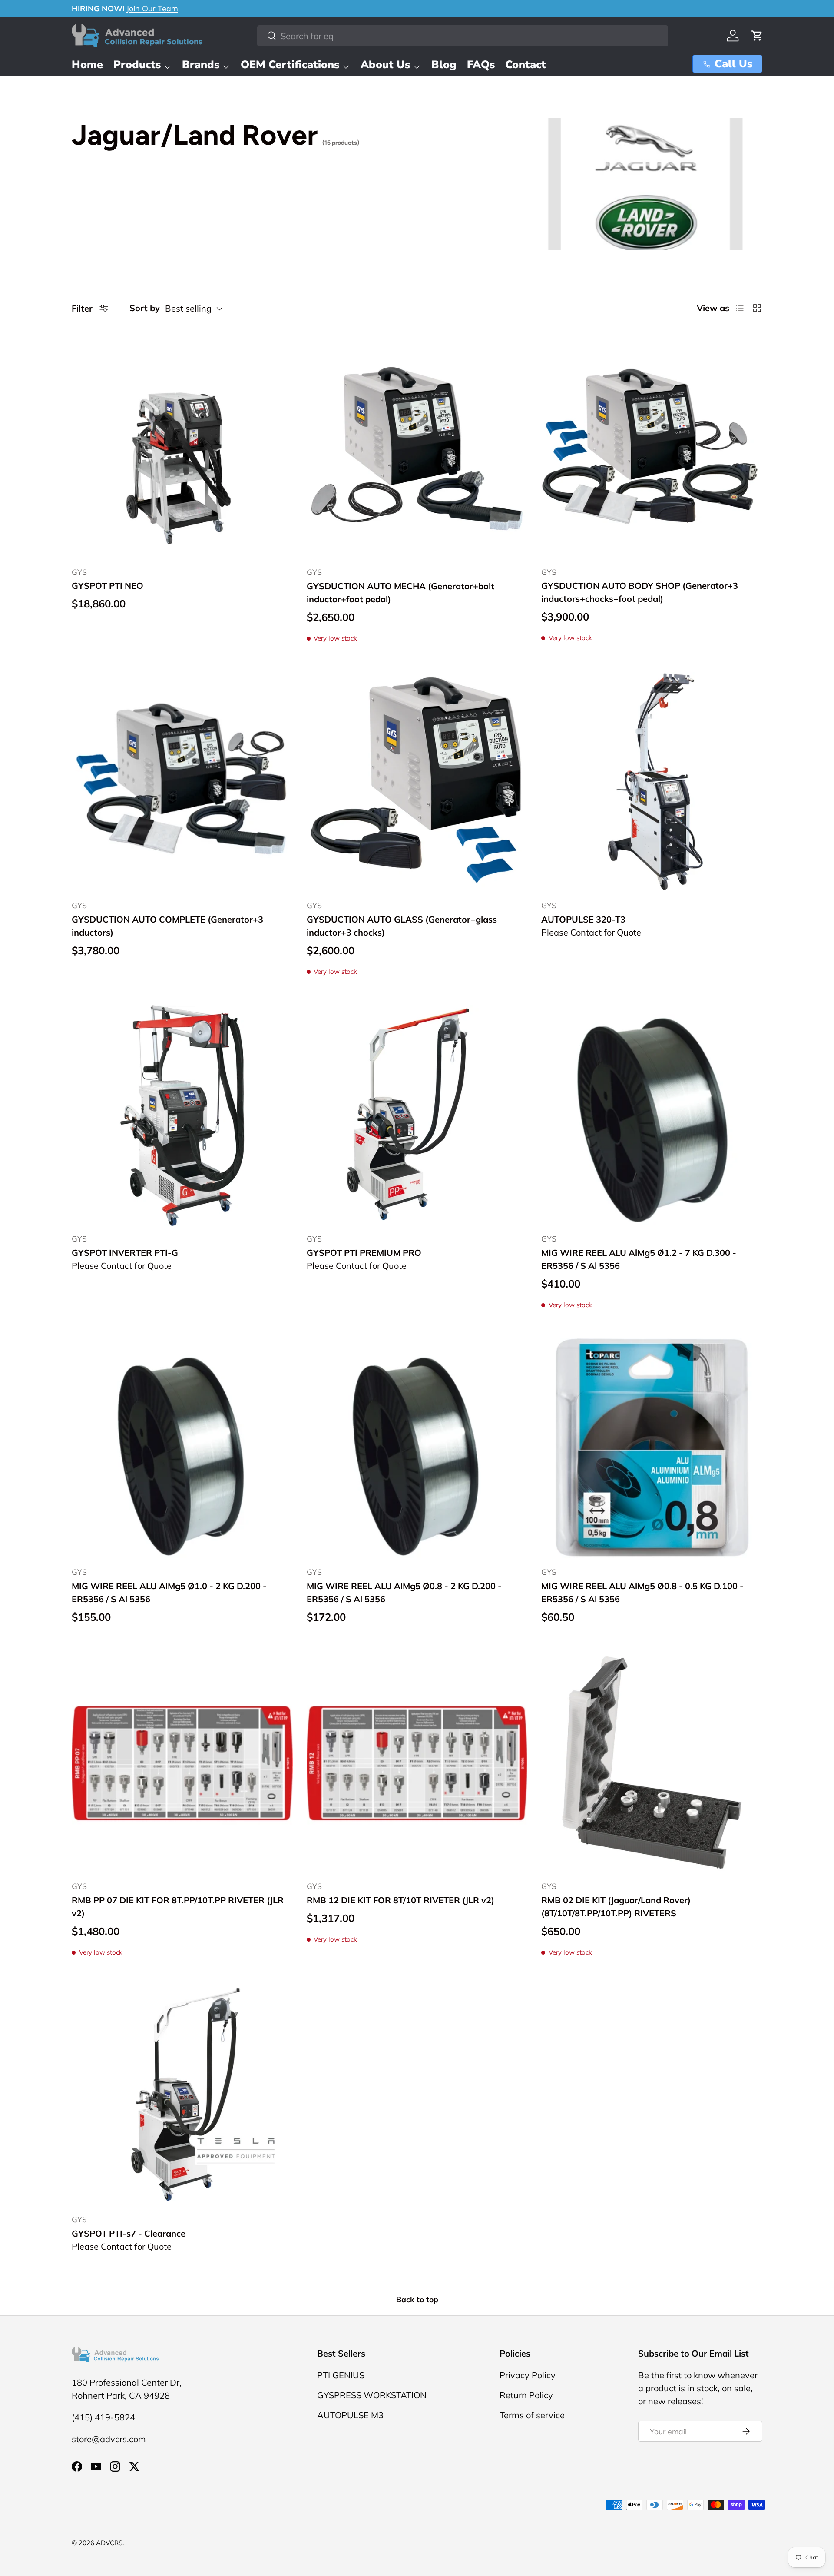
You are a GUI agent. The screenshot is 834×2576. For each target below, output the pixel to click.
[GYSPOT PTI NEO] (182, 449)
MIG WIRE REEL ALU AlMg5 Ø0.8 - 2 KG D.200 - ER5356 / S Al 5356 (404, 1592)
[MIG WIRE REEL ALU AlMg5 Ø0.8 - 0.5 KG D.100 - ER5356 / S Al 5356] (652, 1449)
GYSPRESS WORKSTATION (372, 2395)
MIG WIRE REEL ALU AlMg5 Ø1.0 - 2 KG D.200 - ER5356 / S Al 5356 (169, 1592)
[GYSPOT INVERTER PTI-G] (182, 1116)
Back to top (417, 2299)
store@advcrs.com (109, 2439)
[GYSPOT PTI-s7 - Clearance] (182, 2096)
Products (137, 65)
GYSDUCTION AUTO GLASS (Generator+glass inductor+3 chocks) (402, 926)
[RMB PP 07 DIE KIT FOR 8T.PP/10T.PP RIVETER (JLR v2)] (182, 1763)
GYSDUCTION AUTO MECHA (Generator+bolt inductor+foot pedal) (400, 593)
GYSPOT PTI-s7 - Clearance (129, 2233)
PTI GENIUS (341, 2375)
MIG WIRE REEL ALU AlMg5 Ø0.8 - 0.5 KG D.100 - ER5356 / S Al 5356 (642, 1592)
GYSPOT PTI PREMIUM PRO (364, 1253)
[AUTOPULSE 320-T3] (652, 782)
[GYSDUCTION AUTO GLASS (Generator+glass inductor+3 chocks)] (417, 782)
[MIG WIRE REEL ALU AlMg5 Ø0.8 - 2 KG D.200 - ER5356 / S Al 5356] (417, 1449)
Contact (526, 65)
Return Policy (526, 2395)
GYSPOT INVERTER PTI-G (125, 1253)
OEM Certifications (290, 65)
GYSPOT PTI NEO (108, 586)
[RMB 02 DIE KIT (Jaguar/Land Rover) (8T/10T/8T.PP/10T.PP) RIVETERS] (652, 1763)
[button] (757, 36)
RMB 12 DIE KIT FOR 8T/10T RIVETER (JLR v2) (400, 1900)
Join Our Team (152, 8)
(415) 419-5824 (103, 2417)
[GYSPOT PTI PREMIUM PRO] (417, 1116)
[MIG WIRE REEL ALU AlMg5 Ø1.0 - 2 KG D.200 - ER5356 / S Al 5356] (182, 1449)
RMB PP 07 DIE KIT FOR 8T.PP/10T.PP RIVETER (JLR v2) (178, 1907)
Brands (201, 65)
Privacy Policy (528, 2375)
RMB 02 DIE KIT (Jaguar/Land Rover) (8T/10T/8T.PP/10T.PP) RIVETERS (616, 1907)
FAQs (481, 65)
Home (87, 65)
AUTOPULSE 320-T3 (583, 919)
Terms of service (532, 2415)
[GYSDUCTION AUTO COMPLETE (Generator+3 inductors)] (182, 782)
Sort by (145, 308)
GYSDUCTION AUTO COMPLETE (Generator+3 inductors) (167, 926)
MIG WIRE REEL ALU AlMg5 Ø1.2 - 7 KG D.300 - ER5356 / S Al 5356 (639, 1259)
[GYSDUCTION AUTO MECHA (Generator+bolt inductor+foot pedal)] (417, 449)
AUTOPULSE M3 (350, 2415)
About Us (385, 65)
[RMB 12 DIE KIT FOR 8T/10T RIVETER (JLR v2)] (417, 1763)
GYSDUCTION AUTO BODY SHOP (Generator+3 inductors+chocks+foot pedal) (640, 592)
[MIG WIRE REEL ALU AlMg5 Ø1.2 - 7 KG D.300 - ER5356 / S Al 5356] (652, 1116)
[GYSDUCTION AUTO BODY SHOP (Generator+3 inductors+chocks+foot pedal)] (652, 449)
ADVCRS (109, 2543)
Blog (444, 65)
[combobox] (463, 36)
